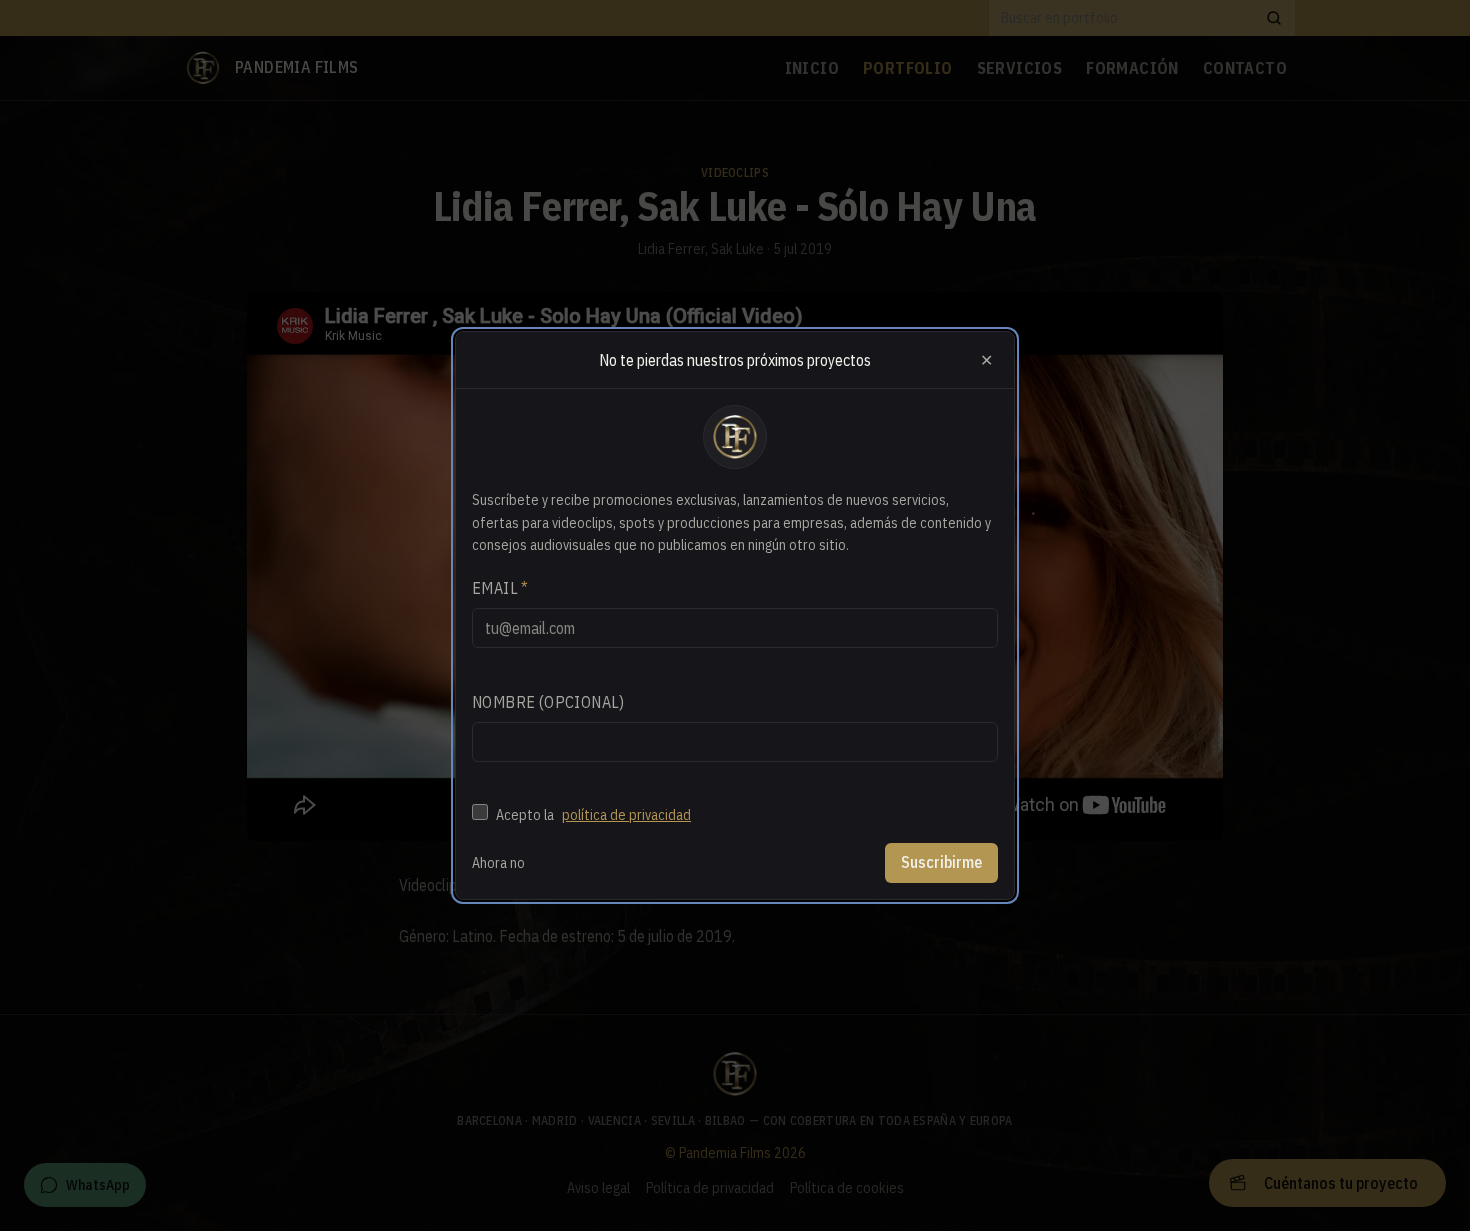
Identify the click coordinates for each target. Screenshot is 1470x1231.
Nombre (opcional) (548, 702)
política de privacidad (626, 815)
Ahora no (498, 863)
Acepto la (593, 815)
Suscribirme (941, 862)
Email (500, 588)
